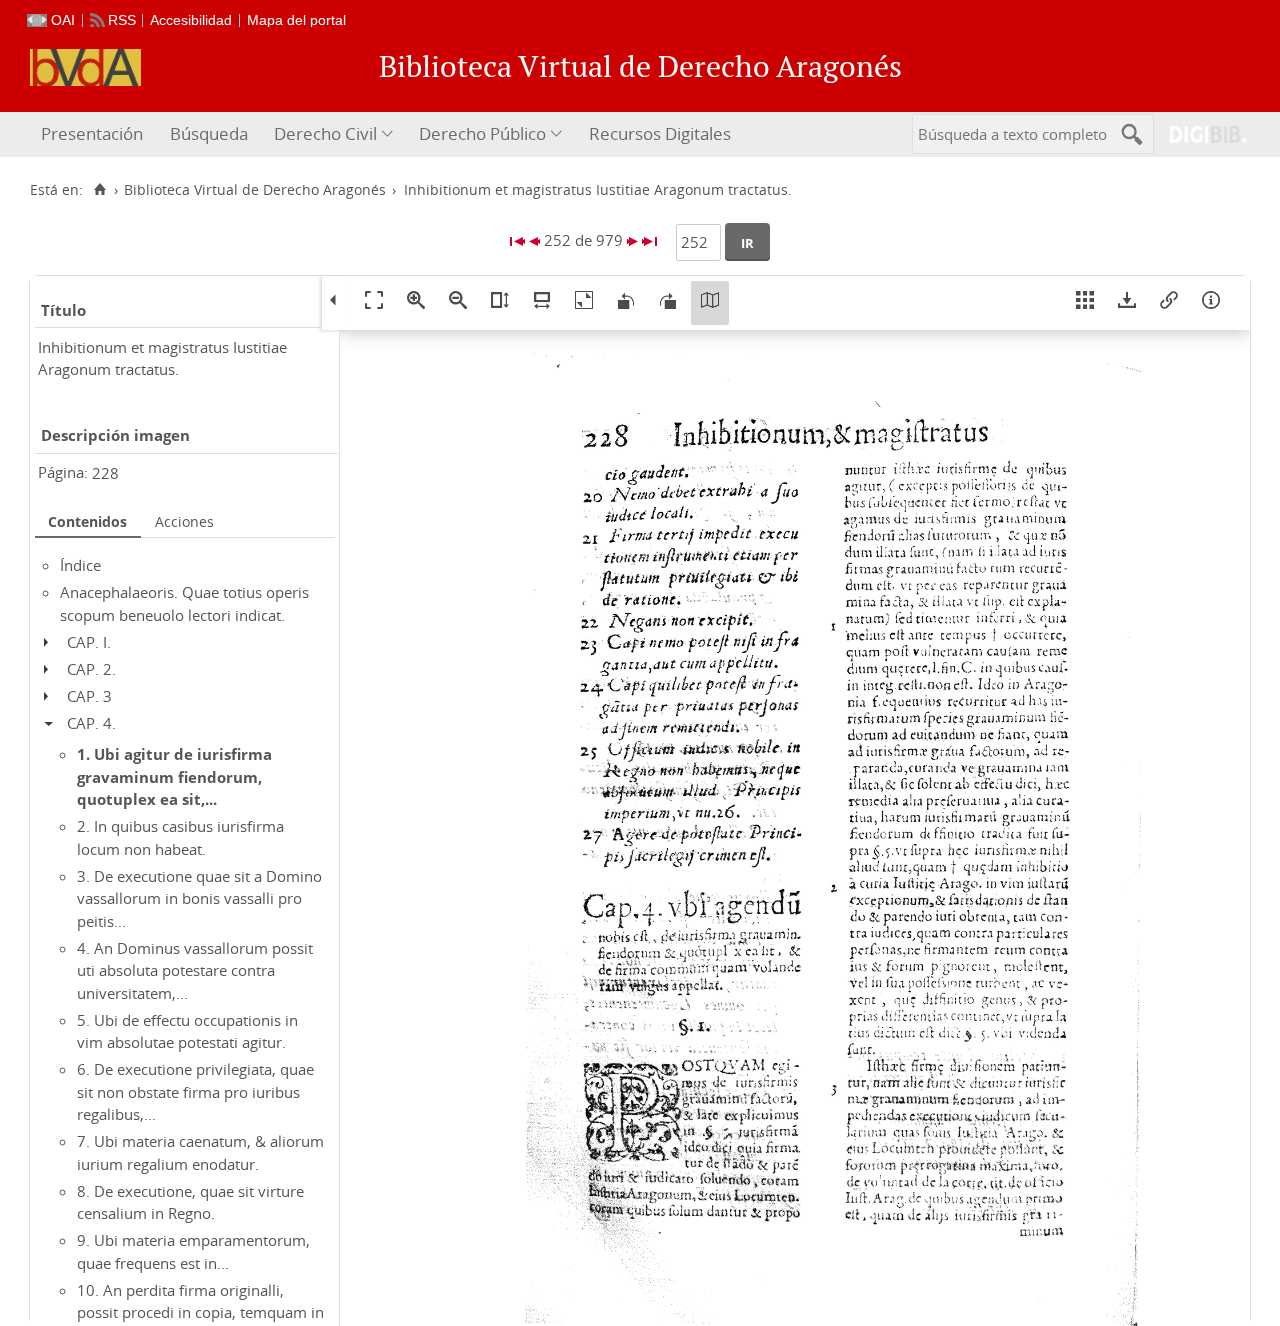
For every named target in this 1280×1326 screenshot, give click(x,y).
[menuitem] (94, 134)
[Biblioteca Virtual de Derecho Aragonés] (85, 67)
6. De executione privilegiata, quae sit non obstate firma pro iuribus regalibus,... (195, 1091)
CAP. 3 (89, 696)
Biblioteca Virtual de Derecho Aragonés (255, 190)
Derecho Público (482, 133)
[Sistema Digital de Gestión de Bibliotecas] (1200, 134)
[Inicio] (99, 190)
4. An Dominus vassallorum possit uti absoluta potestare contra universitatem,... (195, 970)
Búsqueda (209, 133)
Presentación (92, 133)
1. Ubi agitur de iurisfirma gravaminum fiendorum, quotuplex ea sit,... (174, 776)
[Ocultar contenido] (53, 723)
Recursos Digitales (660, 133)
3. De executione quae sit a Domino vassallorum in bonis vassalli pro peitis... (199, 898)
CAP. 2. (91, 669)
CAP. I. (89, 642)
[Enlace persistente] (1169, 303)
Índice (80, 565)
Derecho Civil (325, 133)
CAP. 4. (91, 723)
